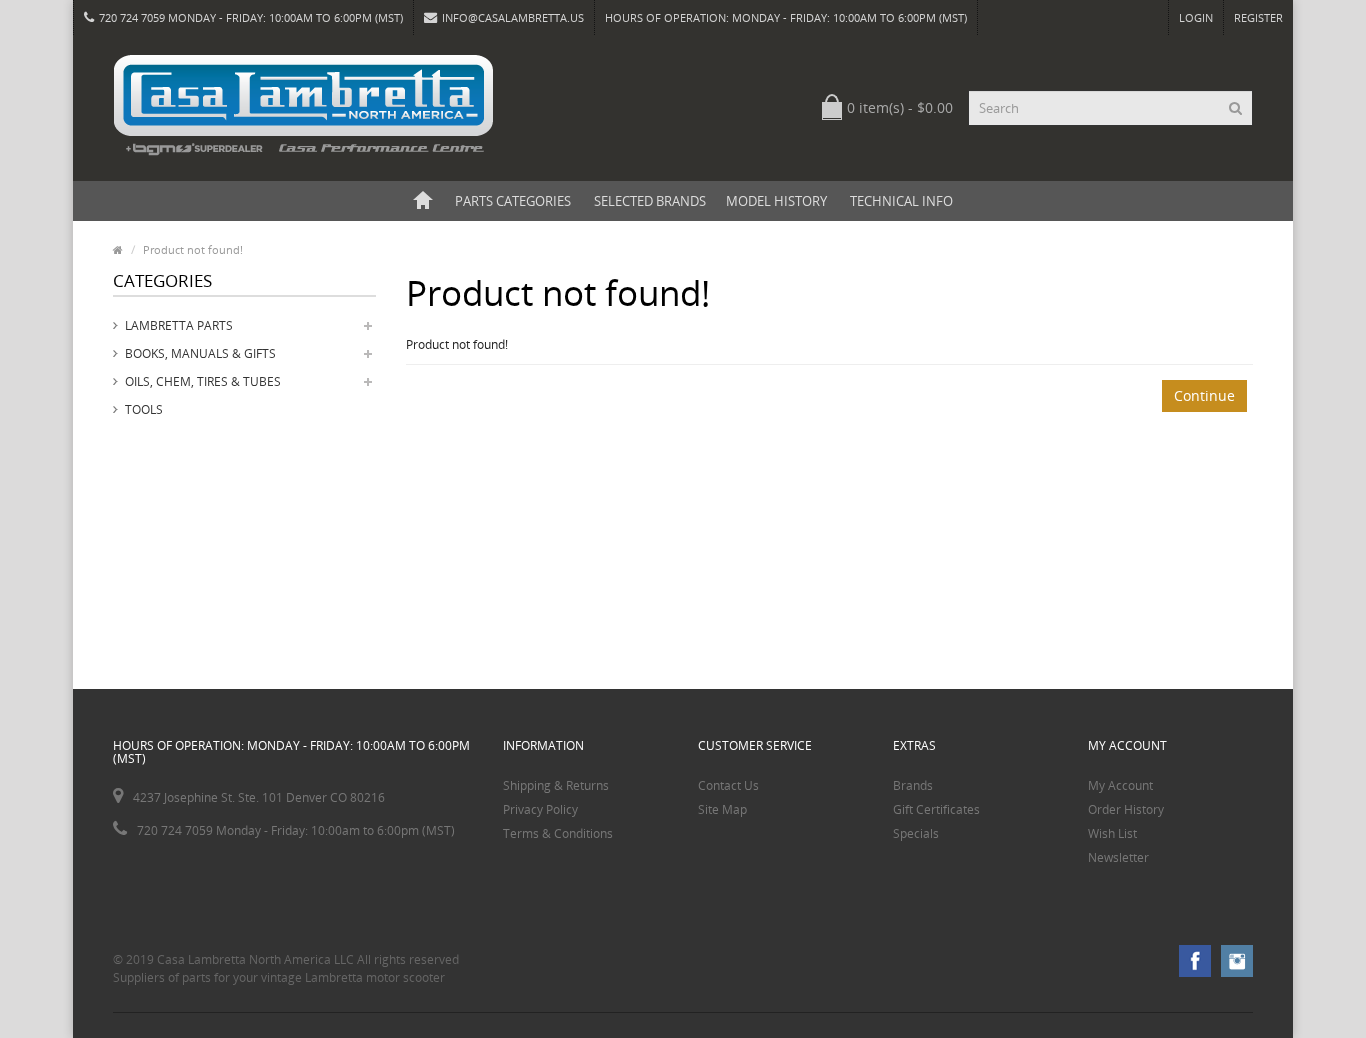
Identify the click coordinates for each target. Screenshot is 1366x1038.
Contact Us (728, 785)
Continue (1204, 395)
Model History (776, 201)
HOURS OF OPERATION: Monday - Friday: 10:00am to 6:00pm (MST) (786, 17)
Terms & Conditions (558, 833)
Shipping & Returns (556, 785)
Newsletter (1118, 857)
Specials (916, 833)
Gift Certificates (936, 809)
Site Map (722, 809)
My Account (1120, 785)
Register (1258, 17)
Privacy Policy (540, 809)
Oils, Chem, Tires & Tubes (203, 381)
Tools (144, 409)
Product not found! (193, 249)
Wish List (1112, 833)
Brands (913, 785)
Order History (1126, 809)
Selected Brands (650, 201)
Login (1196, 17)
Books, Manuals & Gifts (200, 353)
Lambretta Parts (179, 325)
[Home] (423, 201)
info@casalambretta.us (513, 17)
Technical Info (901, 201)
